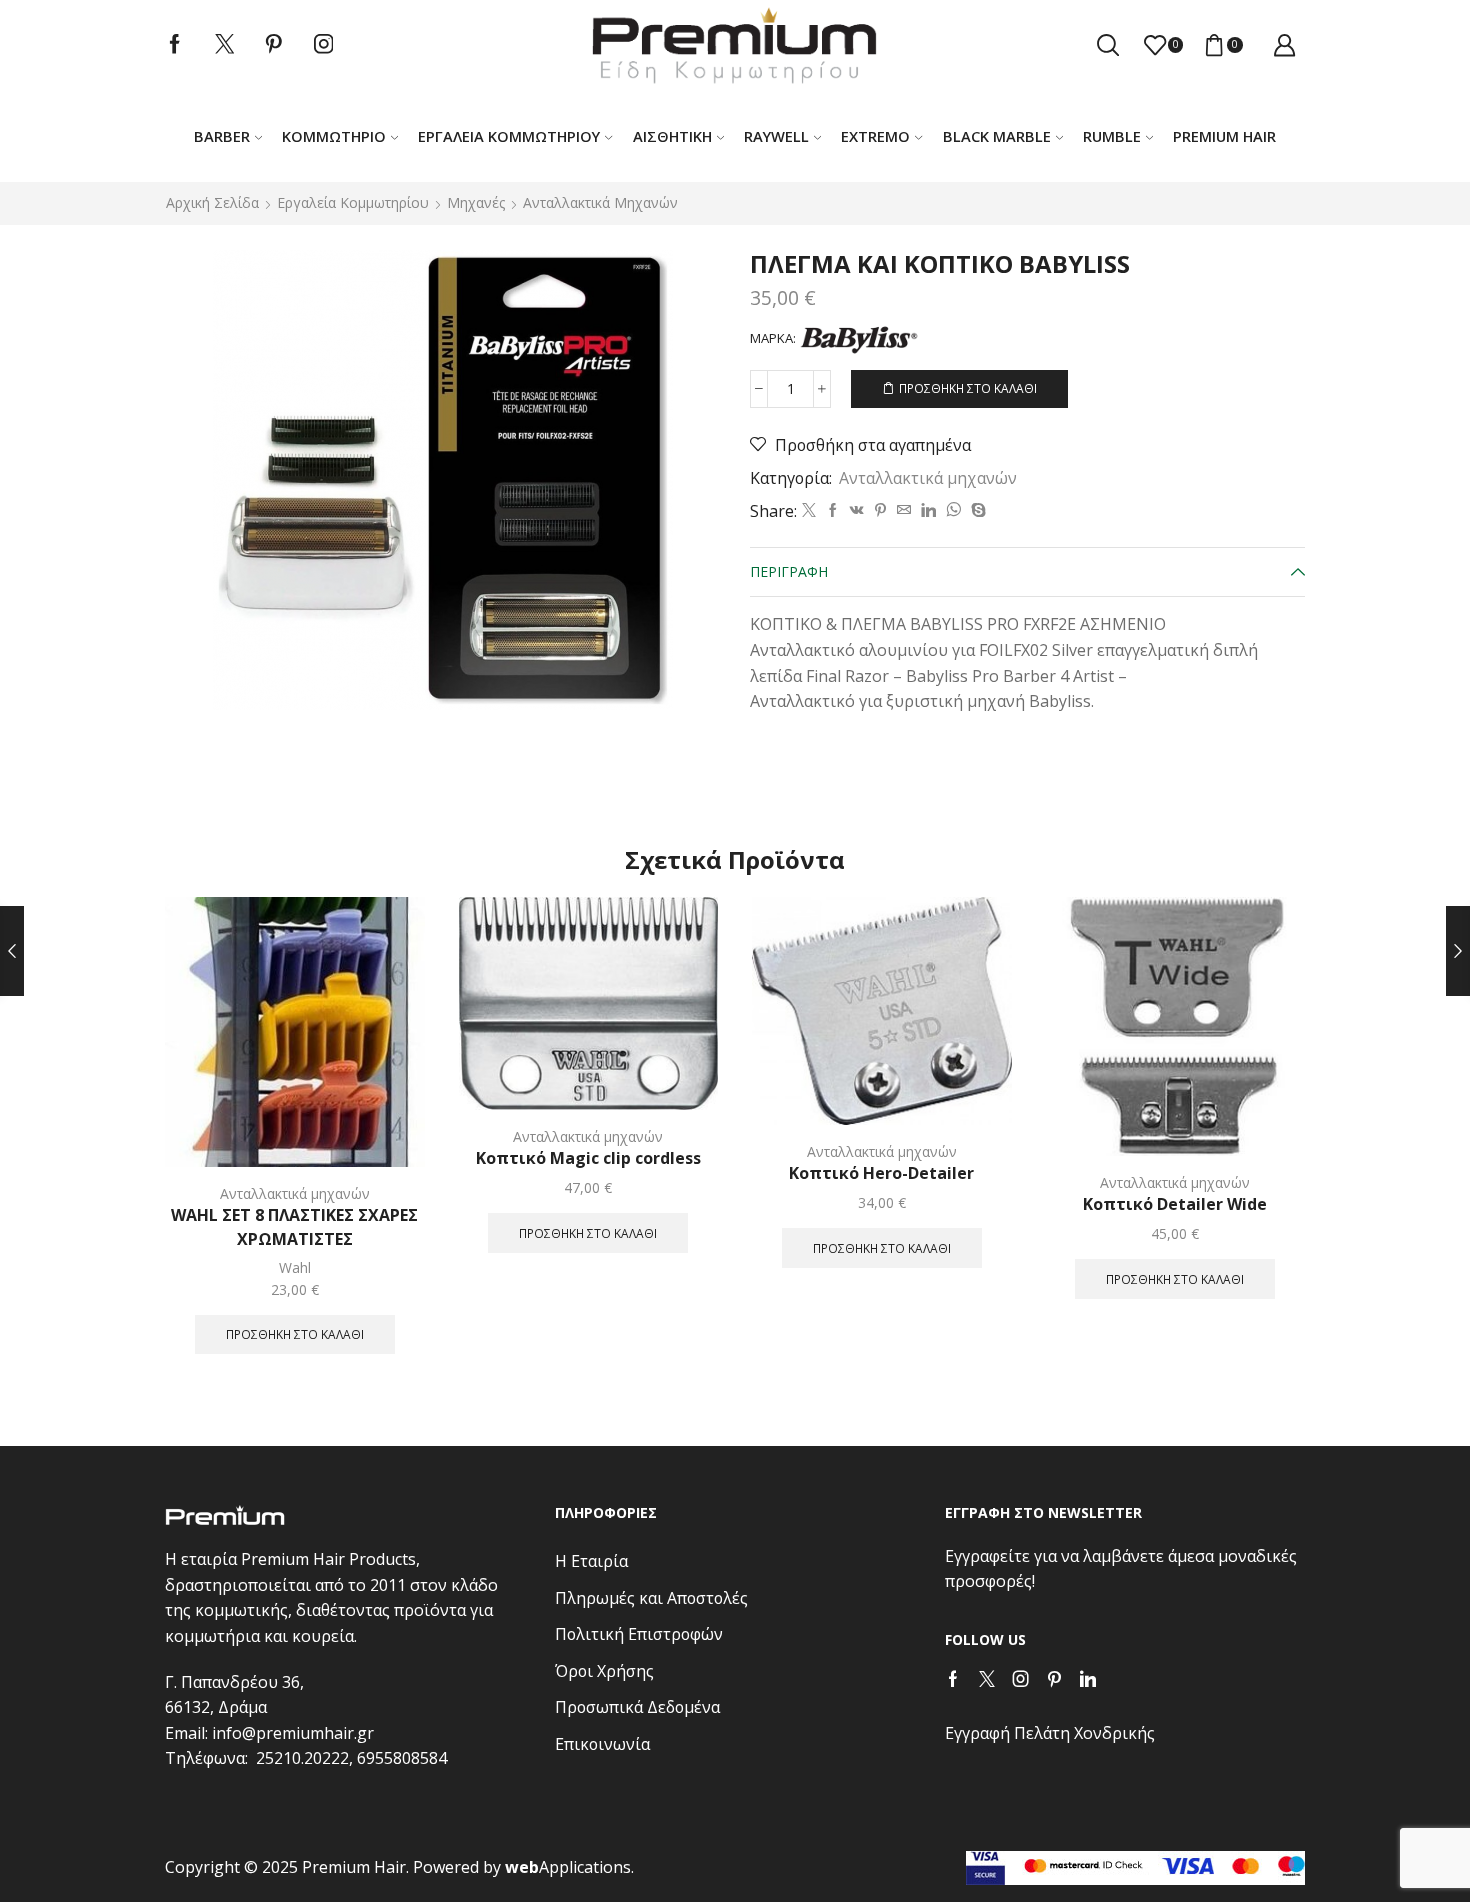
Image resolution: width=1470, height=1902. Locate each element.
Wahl (295, 1267)
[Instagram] (324, 45)
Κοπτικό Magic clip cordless (588, 1158)
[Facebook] (175, 45)
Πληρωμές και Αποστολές (651, 1598)
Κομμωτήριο (334, 136)
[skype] (976, 510)
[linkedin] (928, 510)
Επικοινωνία (602, 1744)
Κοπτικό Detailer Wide (1175, 1204)
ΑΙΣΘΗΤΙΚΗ (672, 136)
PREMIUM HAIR (1224, 136)
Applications (568, 1867)
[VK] (857, 510)
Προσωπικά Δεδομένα (637, 1707)
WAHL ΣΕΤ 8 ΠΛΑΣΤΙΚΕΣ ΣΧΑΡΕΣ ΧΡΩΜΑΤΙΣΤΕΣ (294, 1227)
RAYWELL (776, 136)
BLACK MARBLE (997, 136)
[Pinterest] (274, 45)
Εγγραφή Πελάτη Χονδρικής (1050, 1733)
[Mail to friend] (904, 510)
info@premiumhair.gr (293, 1733)
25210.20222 (302, 1758)
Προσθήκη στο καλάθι (968, 388)
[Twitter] (225, 45)
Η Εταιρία (591, 1561)
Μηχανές (476, 202)
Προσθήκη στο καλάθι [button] (295, 1334)
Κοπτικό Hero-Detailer (881, 1173)
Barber (222, 136)
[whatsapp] (953, 510)
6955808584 (402, 1758)
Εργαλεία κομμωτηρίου (509, 136)
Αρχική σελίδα (212, 202)
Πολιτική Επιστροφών (639, 1634)
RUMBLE (1112, 136)
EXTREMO (875, 136)
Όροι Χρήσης (604, 1671)
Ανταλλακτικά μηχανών (600, 202)
